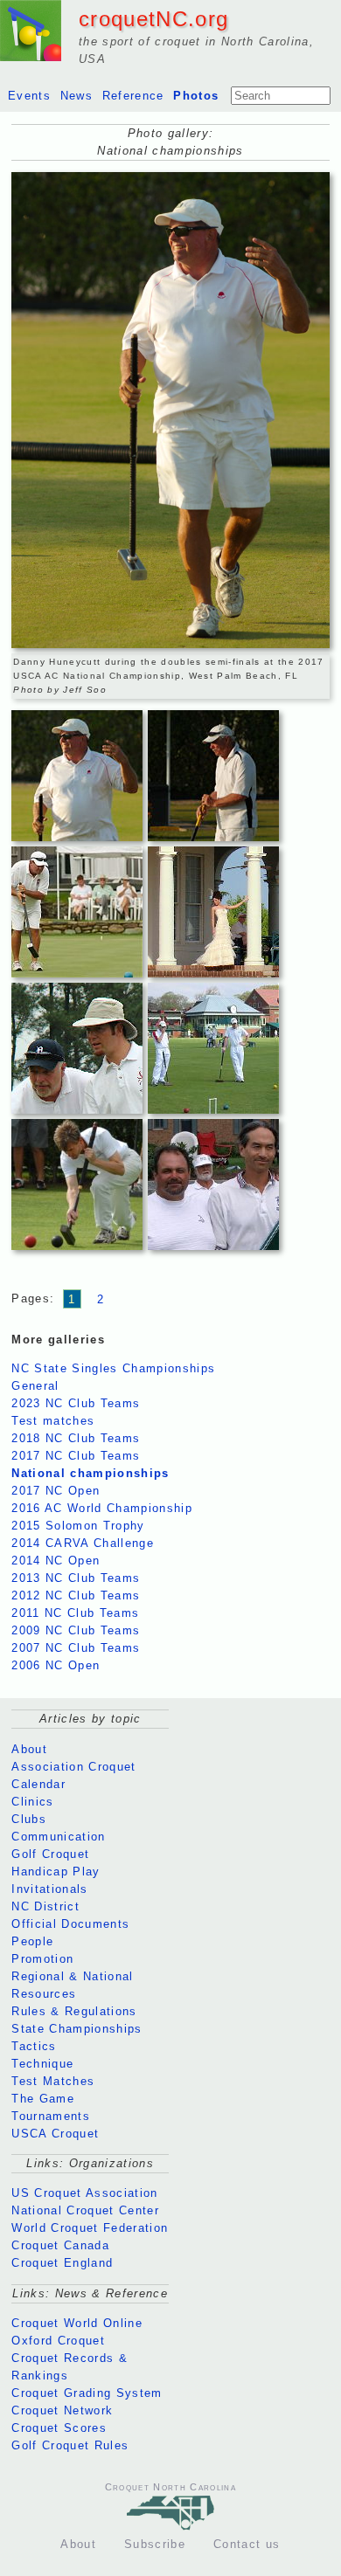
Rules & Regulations (74, 2011)
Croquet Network (62, 2410)
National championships (90, 1473)
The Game (43, 2099)
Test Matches (53, 2081)
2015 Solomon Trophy (78, 1526)
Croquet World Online (77, 2323)
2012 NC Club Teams (76, 1595)
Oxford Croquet (58, 2341)
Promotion (42, 1959)
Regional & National (72, 1976)
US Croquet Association (84, 2193)
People (32, 1941)
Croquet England (62, 2263)
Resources (44, 1994)
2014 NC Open (56, 1561)
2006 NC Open (56, 1665)
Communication (58, 1837)
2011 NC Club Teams (75, 1613)
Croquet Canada (60, 2245)
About (29, 1749)
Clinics (32, 1802)
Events (29, 96)
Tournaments (51, 2116)
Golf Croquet (50, 1854)
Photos (196, 96)
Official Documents (70, 1924)
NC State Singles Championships (113, 1368)
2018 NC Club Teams (76, 1438)
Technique (42, 2064)
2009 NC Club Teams (76, 1630)
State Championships (77, 2029)
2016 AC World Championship (102, 1508)
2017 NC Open (56, 1491)
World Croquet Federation (90, 2228)
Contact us (247, 2544)
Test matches (53, 1421)
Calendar (38, 1784)
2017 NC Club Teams (76, 1456)
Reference (133, 96)
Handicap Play (56, 1872)
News (77, 96)
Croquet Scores (59, 2428)
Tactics (34, 2046)
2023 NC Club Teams (76, 1403)
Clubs (29, 1819)
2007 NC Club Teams (76, 1648)
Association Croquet (73, 1767)
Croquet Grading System (87, 2393)
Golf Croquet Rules (70, 2445)
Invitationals (49, 1889)
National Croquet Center (85, 2210)
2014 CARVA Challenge (83, 1543)
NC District (45, 1906)
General (35, 1386)
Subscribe (155, 2544)
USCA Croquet (55, 2134)
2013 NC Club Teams (76, 1578)
